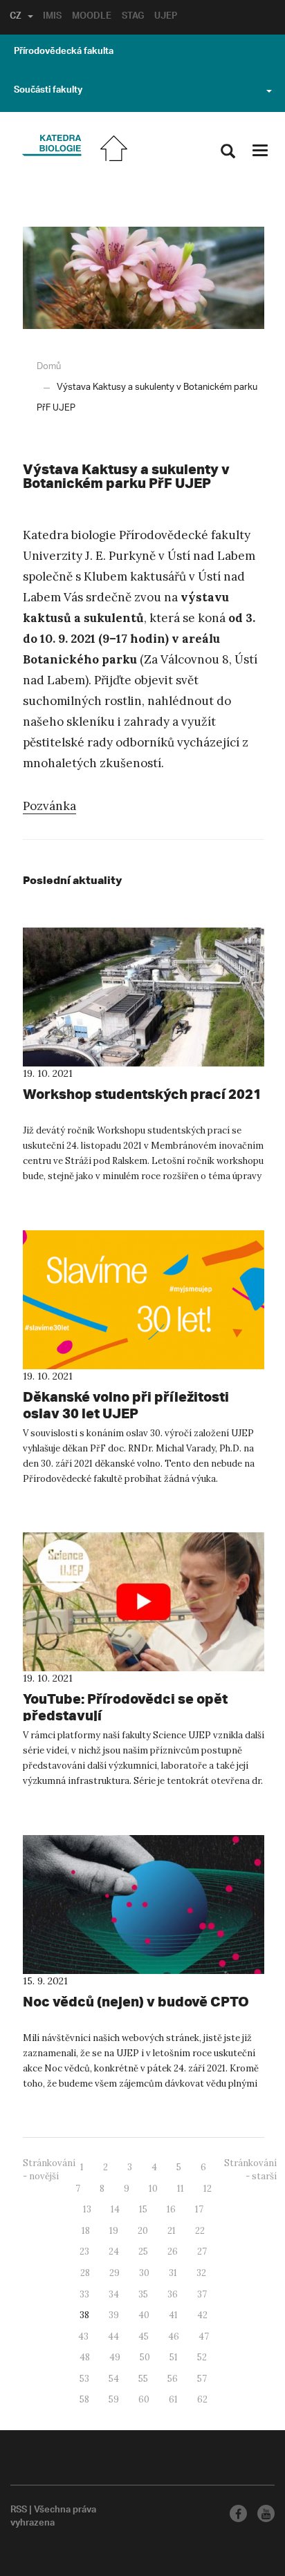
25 (143, 2251)
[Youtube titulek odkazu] (266, 2513)
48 (85, 2357)
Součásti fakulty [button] (48, 91)
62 (202, 2399)
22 (200, 2231)
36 (173, 2294)
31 (173, 2273)
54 (114, 2379)
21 (172, 2231)
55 (143, 2379)
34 (114, 2294)
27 (202, 2251)
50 (145, 2357)
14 (115, 2209)
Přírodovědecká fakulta (64, 53)
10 (153, 2189)
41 (173, 2315)
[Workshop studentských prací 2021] (144, 997)
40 (144, 2315)
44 (113, 2337)
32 (201, 2273)
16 (171, 2209)
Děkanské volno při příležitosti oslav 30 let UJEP (126, 1405)
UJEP (166, 17)
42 (202, 2315)
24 (114, 2251)
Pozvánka (49, 806)
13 (87, 2209)
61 (173, 2399)
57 (202, 2379)
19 (114, 2231)
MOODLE (92, 17)
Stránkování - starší (250, 2170)
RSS (19, 2511)
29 (114, 2273)
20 (143, 2231)
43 (83, 2337)
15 (143, 2209)
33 (84, 2294)
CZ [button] (16, 17)
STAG (133, 17)
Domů (49, 367)
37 (202, 2294)
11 (181, 2189)
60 (144, 2399)
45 (144, 2337)
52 (202, 2357)
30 (144, 2273)
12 (208, 2189)
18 (86, 2231)
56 (173, 2379)
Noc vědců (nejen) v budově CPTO (136, 2001)
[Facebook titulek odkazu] (238, 2513)
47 (204, 2337)
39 (114, 2315)
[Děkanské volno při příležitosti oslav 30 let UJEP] (144, 1300)
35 (143, 2294)
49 (115, 2357)
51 (174, 2357)
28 (85, 2273)
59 (114, 2399)
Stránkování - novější (49, 2170)
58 (84, 2399)
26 (173, 2251)
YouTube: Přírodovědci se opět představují (125, 1707)
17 (199, 2209)
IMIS (52, 17)
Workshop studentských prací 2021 (142, 1094)
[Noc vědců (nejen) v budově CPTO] (144, 1905)
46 (174, 2337)
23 (84, 2251)
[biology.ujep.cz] (52, 146)
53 (84, 2379)
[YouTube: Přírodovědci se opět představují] (144, 1602)
